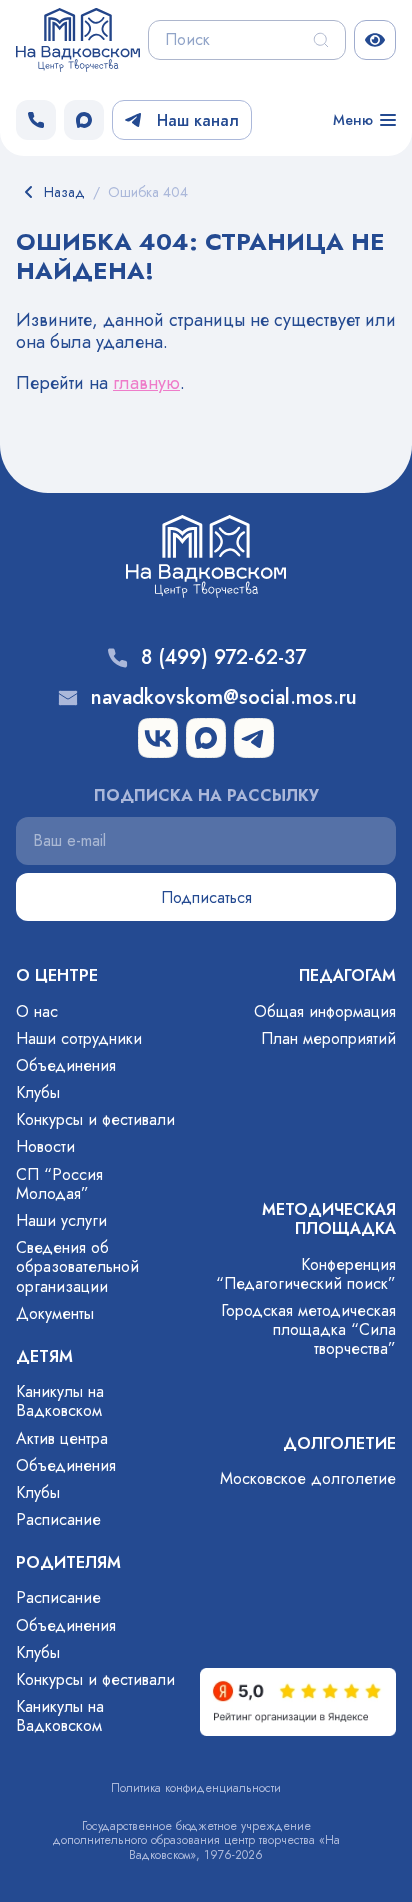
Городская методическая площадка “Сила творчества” (308, 1329)
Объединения (66, 1065)
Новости (45, 1146)
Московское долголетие (308, 1478)
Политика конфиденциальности (196, 1788)
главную (146, 383)
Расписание (58, 1519)
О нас (37, 1011)
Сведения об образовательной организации (77, 1266)
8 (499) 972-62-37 (223, 658)
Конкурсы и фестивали (95, 1119)
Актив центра (62, 1438)
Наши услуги (61, 1220)
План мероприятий (328, 1038)
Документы (55, 1313)
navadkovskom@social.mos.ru (224, 698)
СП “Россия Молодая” (59, 1184)
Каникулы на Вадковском (60, 1401)
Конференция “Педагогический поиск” (306, 1274)
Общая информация (325, 1011)
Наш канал (198, 120)
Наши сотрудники (79, 1038)
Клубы (38, 1092)
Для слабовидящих (375, 40)
